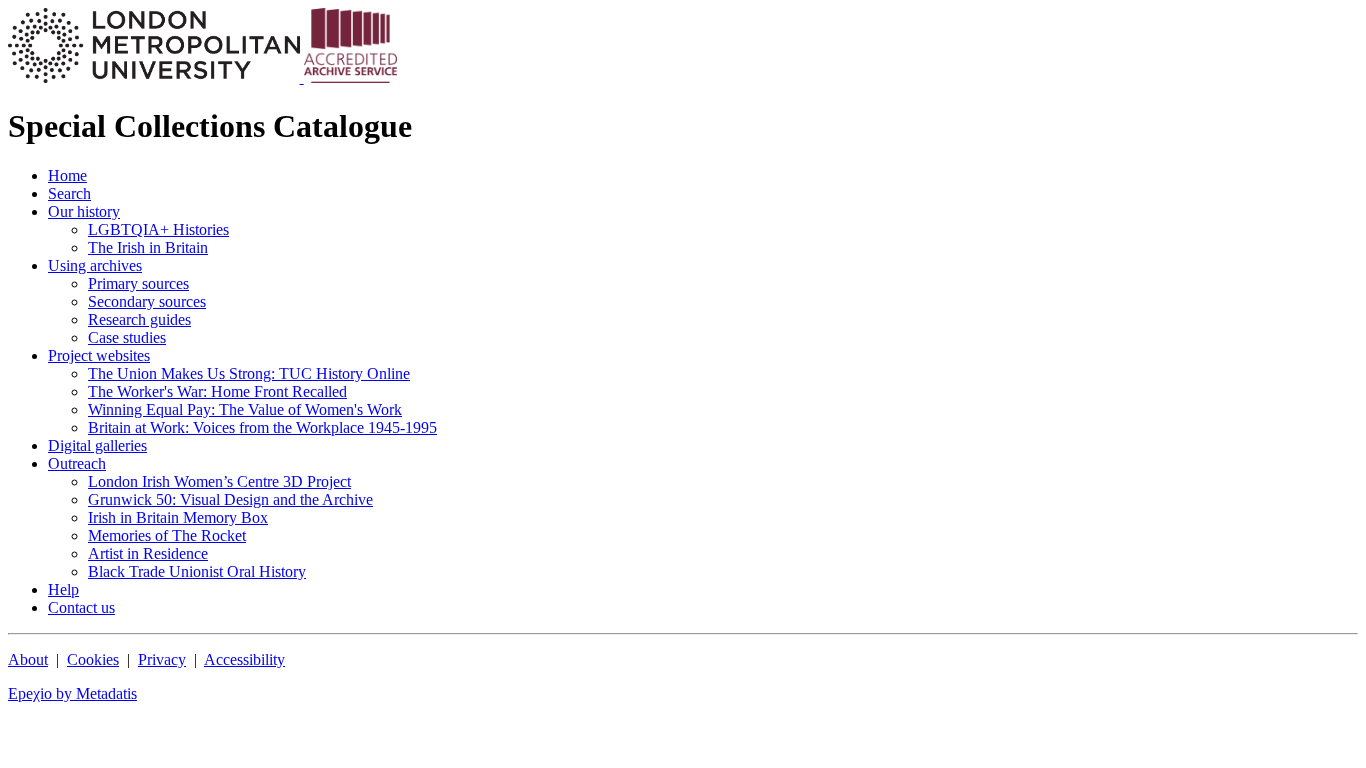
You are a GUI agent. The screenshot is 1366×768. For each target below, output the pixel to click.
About (28, 659)
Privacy (162, 659)
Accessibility (244, 659)
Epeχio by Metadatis (72, 693)
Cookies (93, 659)
